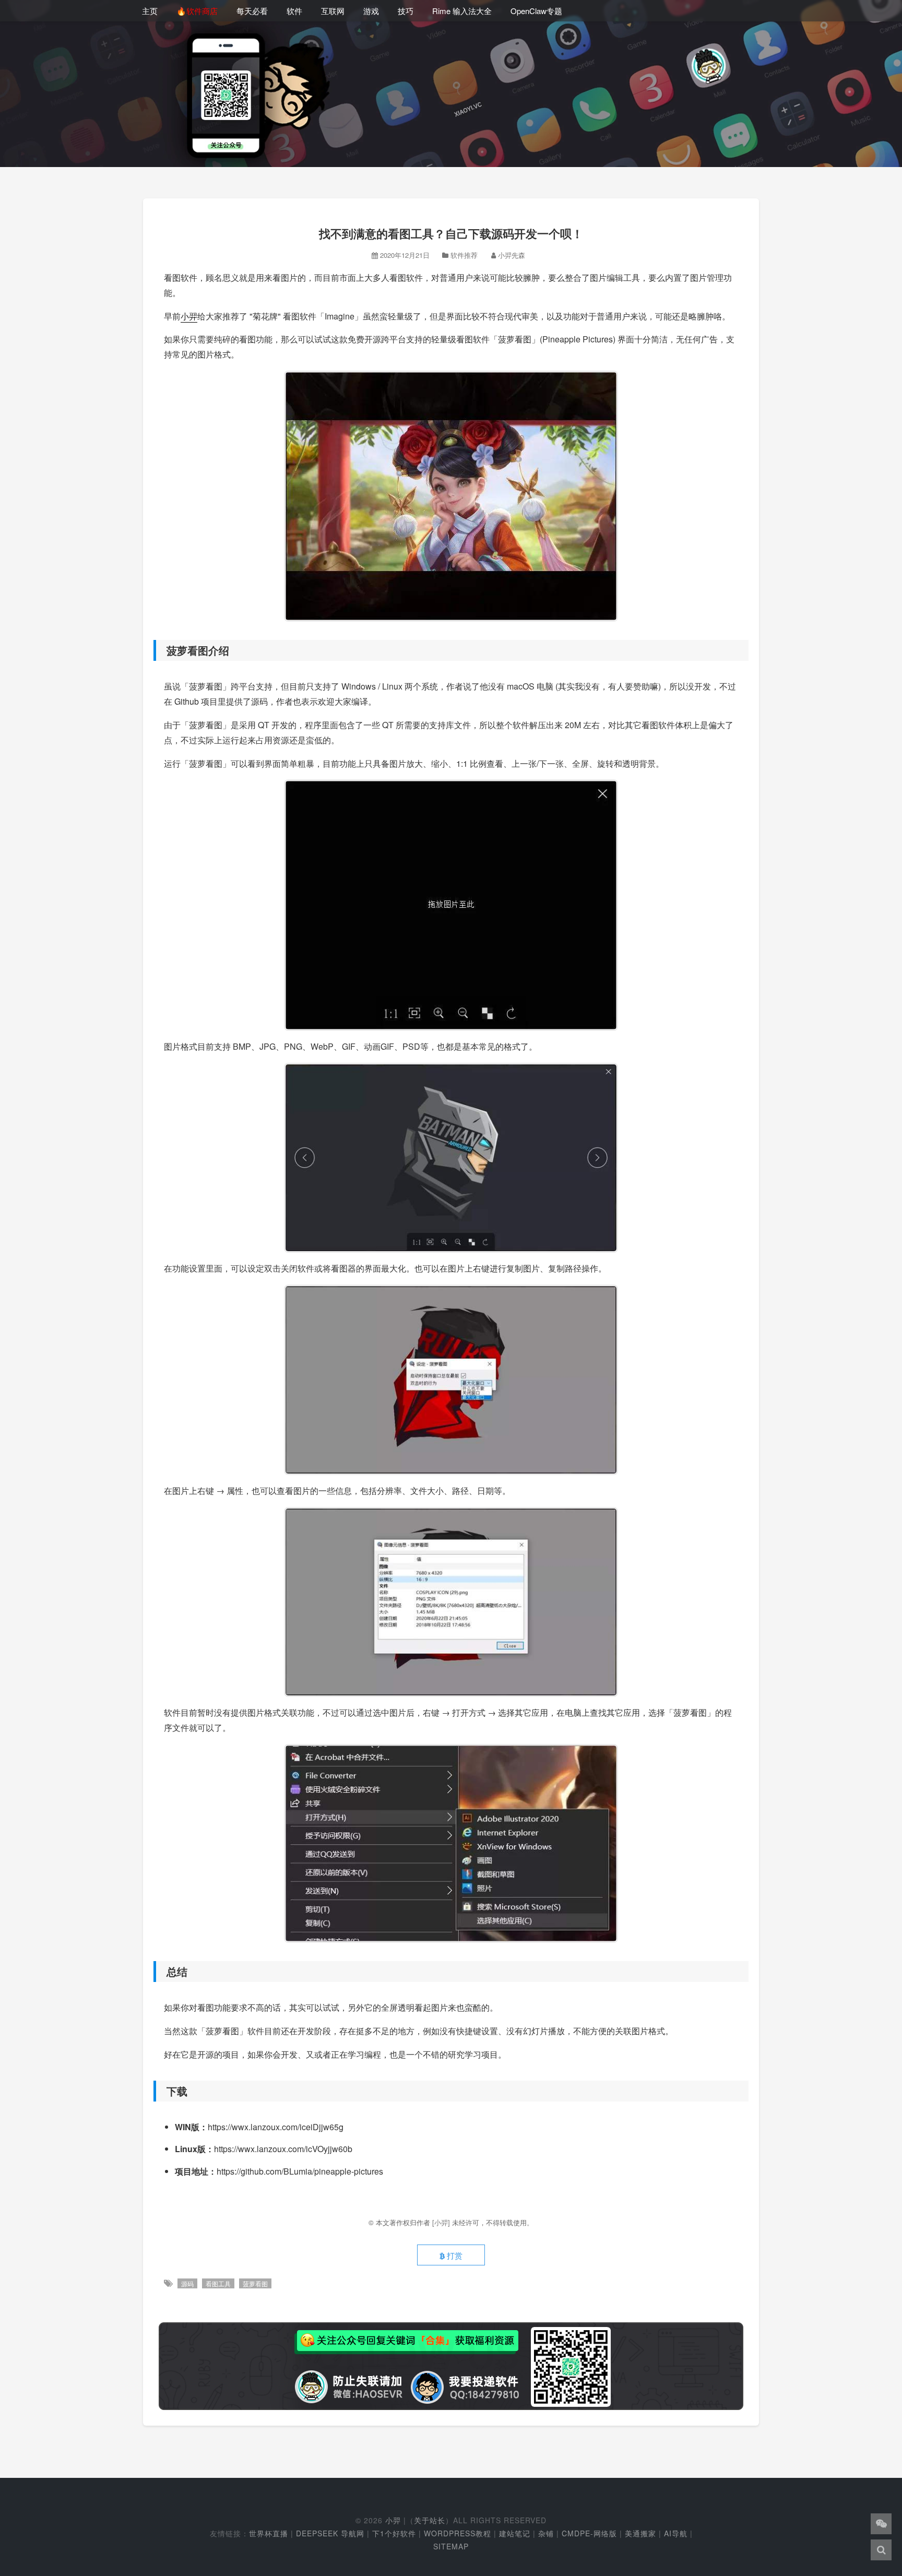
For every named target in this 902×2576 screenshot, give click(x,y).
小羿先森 (512, 255)
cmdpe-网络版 (589, 2533)
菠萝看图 (255, 2283)
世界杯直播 (269, 2533)
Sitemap (451, 2546)
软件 (294, 11)
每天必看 (252, 11)
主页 (150, 11)
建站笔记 (515, 2533)
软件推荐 (464, 255)
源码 (187, 2283)
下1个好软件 (394, 2533)
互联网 (333, 11)
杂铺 (546, 2533)
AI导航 (676, 2533)
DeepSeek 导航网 (330, 2533)
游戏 (371, 11)
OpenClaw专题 (536, 11)
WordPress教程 (458, 2533)
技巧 (406, 11)
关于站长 (430, 2520)
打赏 (454, 2255)
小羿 (189, 316)
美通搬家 (640, 2533)
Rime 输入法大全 (462, 11)
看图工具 (218, 2283)
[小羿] (442, 2222)
